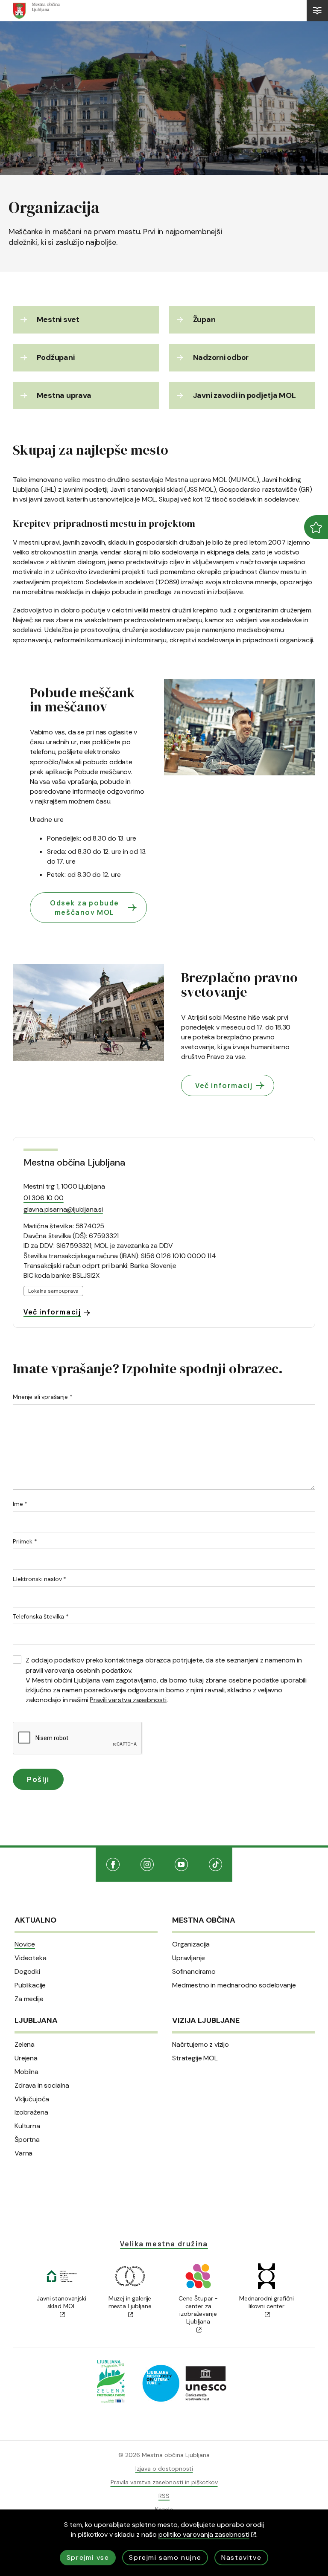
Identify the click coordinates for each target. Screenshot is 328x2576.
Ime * (20, 1504)
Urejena (26, 2058)
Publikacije (30, 1985)
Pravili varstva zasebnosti (128, 1700)
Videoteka (31, 1958)
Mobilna (26, 2072)
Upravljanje (189, 1958)
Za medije (29, 1999)
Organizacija (191, 1944)
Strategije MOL (195, 2058)
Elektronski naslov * (40, 1579)
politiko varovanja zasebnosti (204, 2534)
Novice (25, 1944)
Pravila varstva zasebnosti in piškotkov (164, 2482)
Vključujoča (32, 2099)
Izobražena (31, 2112)
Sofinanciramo (194, 1972)
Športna (27, 2140)
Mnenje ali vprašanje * (43, 1397)
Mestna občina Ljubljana (74, 1163)
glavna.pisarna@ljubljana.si (63, 1209)
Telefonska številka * (41, 1616)
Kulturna (27, 2126)
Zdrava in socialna (42, 2086)
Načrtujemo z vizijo (201, 2045)
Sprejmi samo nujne (165, 2557)
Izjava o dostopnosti (164, 2469)
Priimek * (25, 1541)
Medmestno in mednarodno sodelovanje (234, 1985)
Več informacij (224, 1085)
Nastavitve (241, 2557)
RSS (164, 2496)
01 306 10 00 (44, 1198)
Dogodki (27, 1972)
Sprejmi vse (88, 2557)
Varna (23, 2153)
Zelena (25, 2045)
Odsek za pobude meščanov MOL (85, 908)
